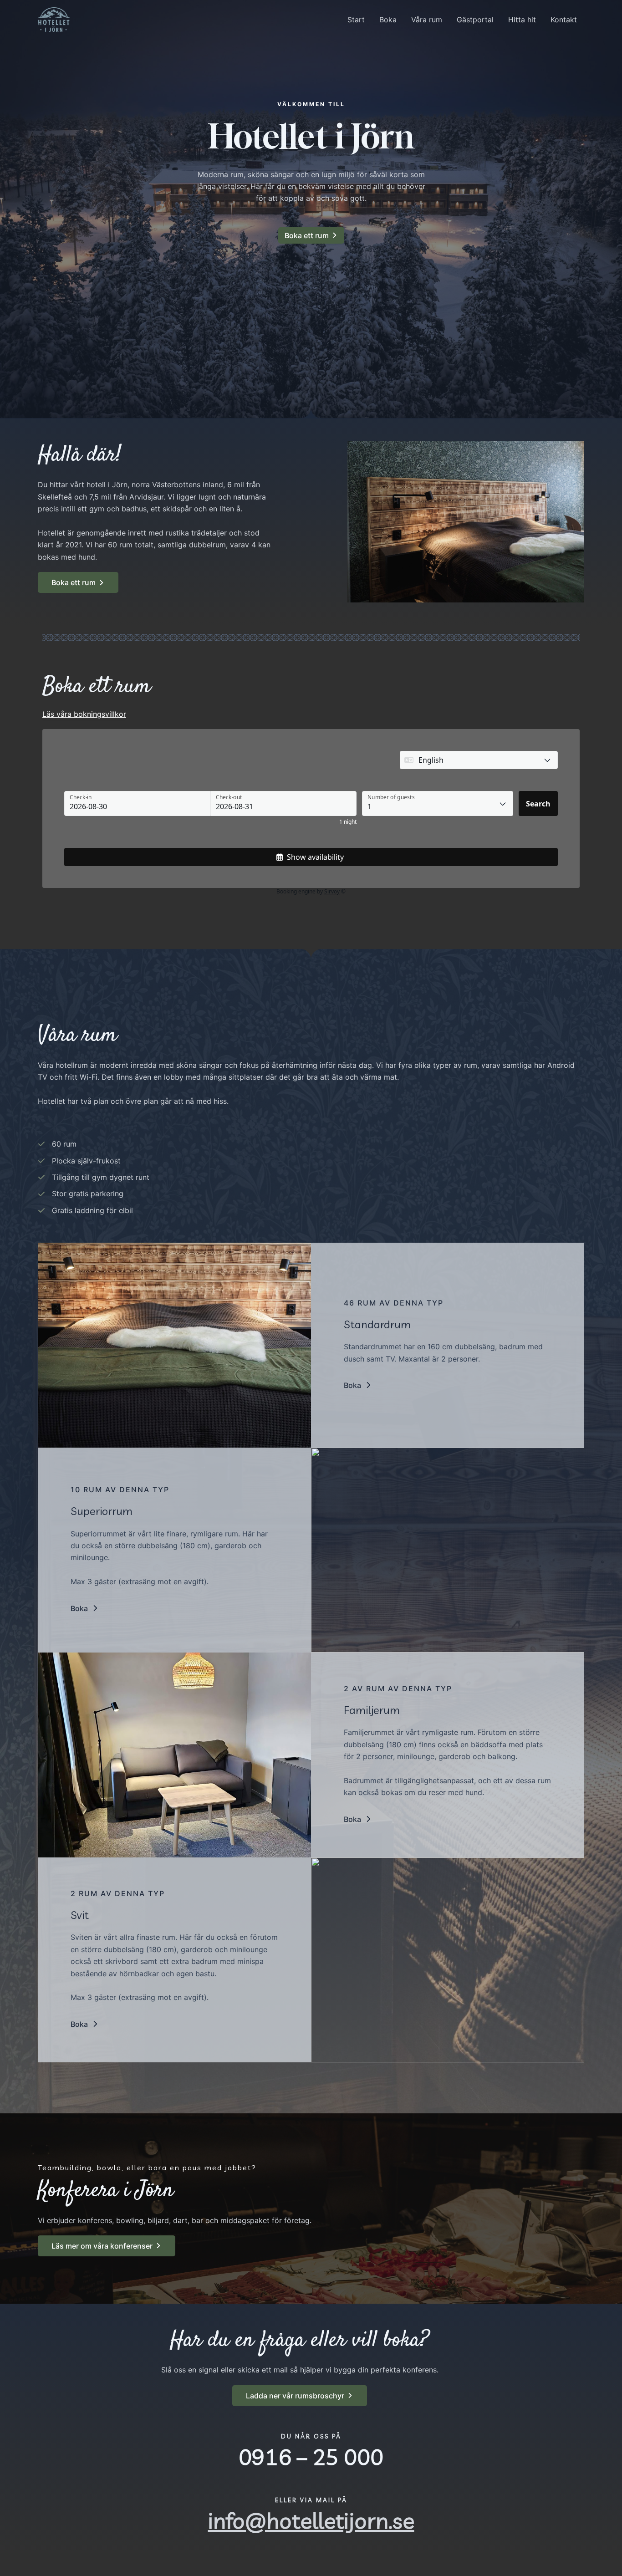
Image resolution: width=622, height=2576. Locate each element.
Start (356, 20)
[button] (358, 1385)
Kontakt (564, 20)
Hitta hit (522, 20)
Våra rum (427, 20)
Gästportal (475, 20)
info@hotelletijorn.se (311, 2520)
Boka (388, 20)
